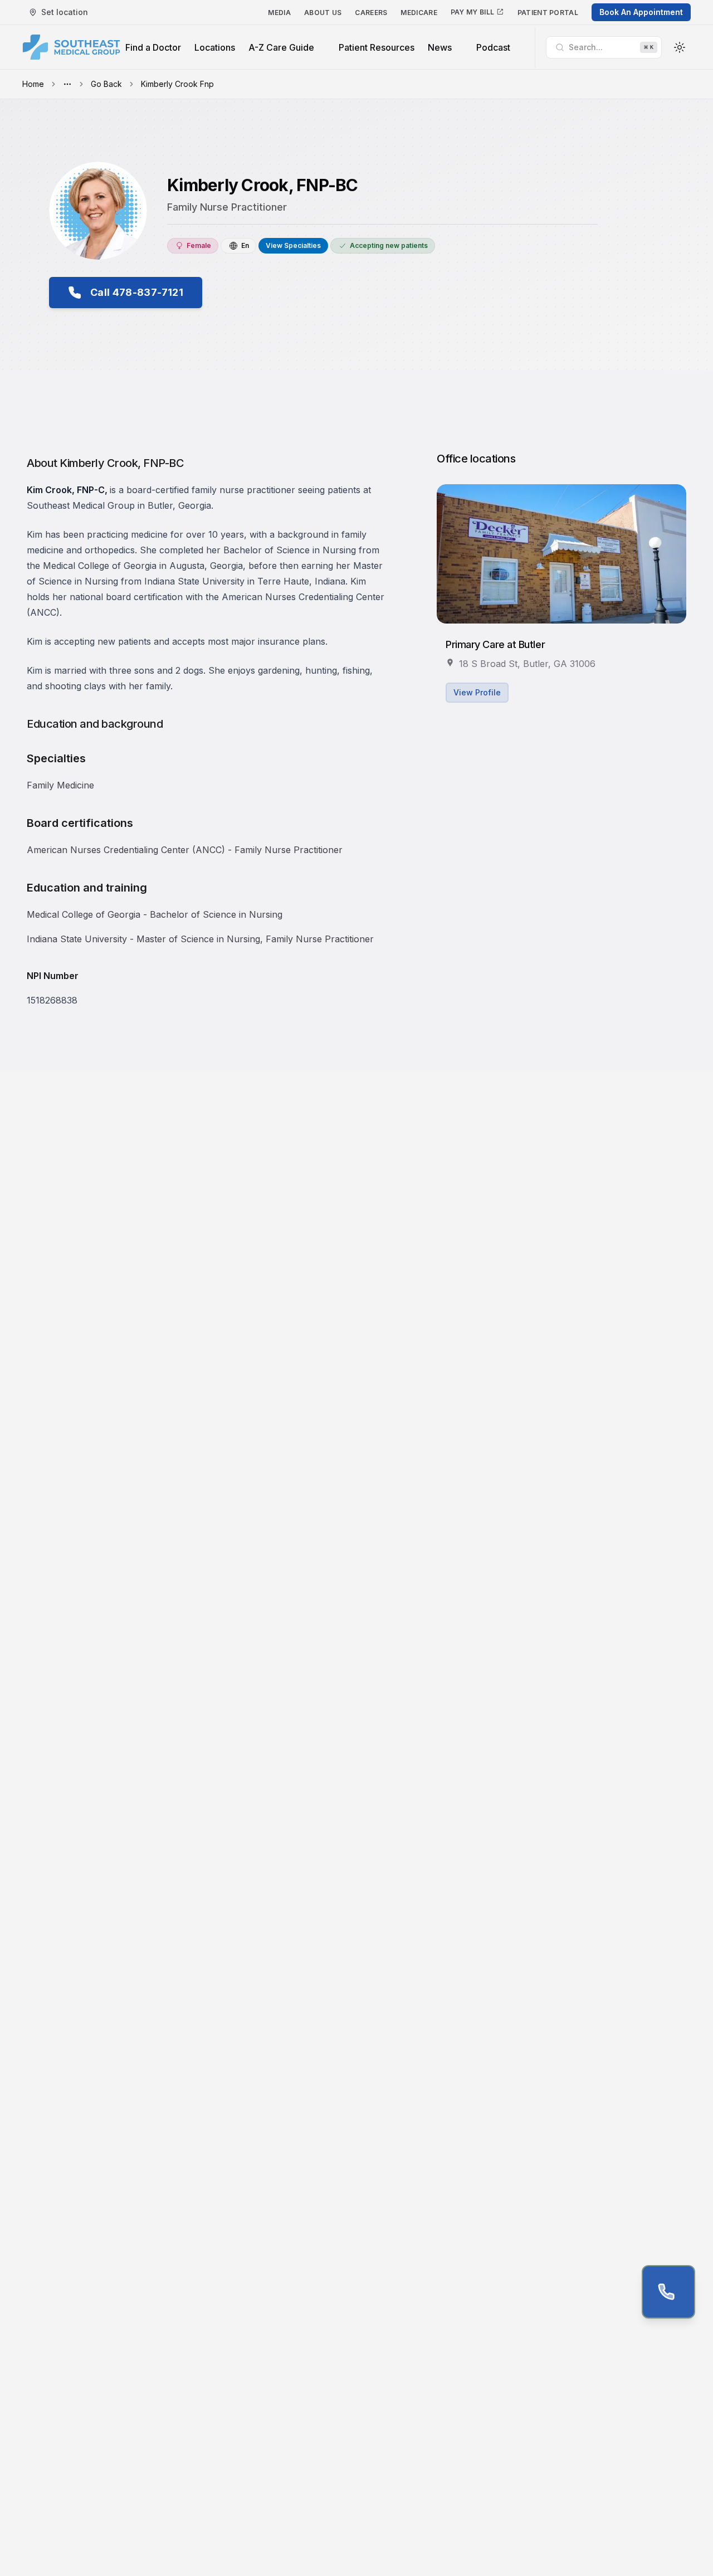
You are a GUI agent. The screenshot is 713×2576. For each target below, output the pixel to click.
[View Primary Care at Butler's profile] (561, 554)
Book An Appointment (641, 12)
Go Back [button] (106, 84)
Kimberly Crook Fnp (177, 84)
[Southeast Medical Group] (71, 47)
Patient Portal (548, 13)
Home (33, 84)
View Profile (477, 692)
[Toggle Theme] (680, 47)
